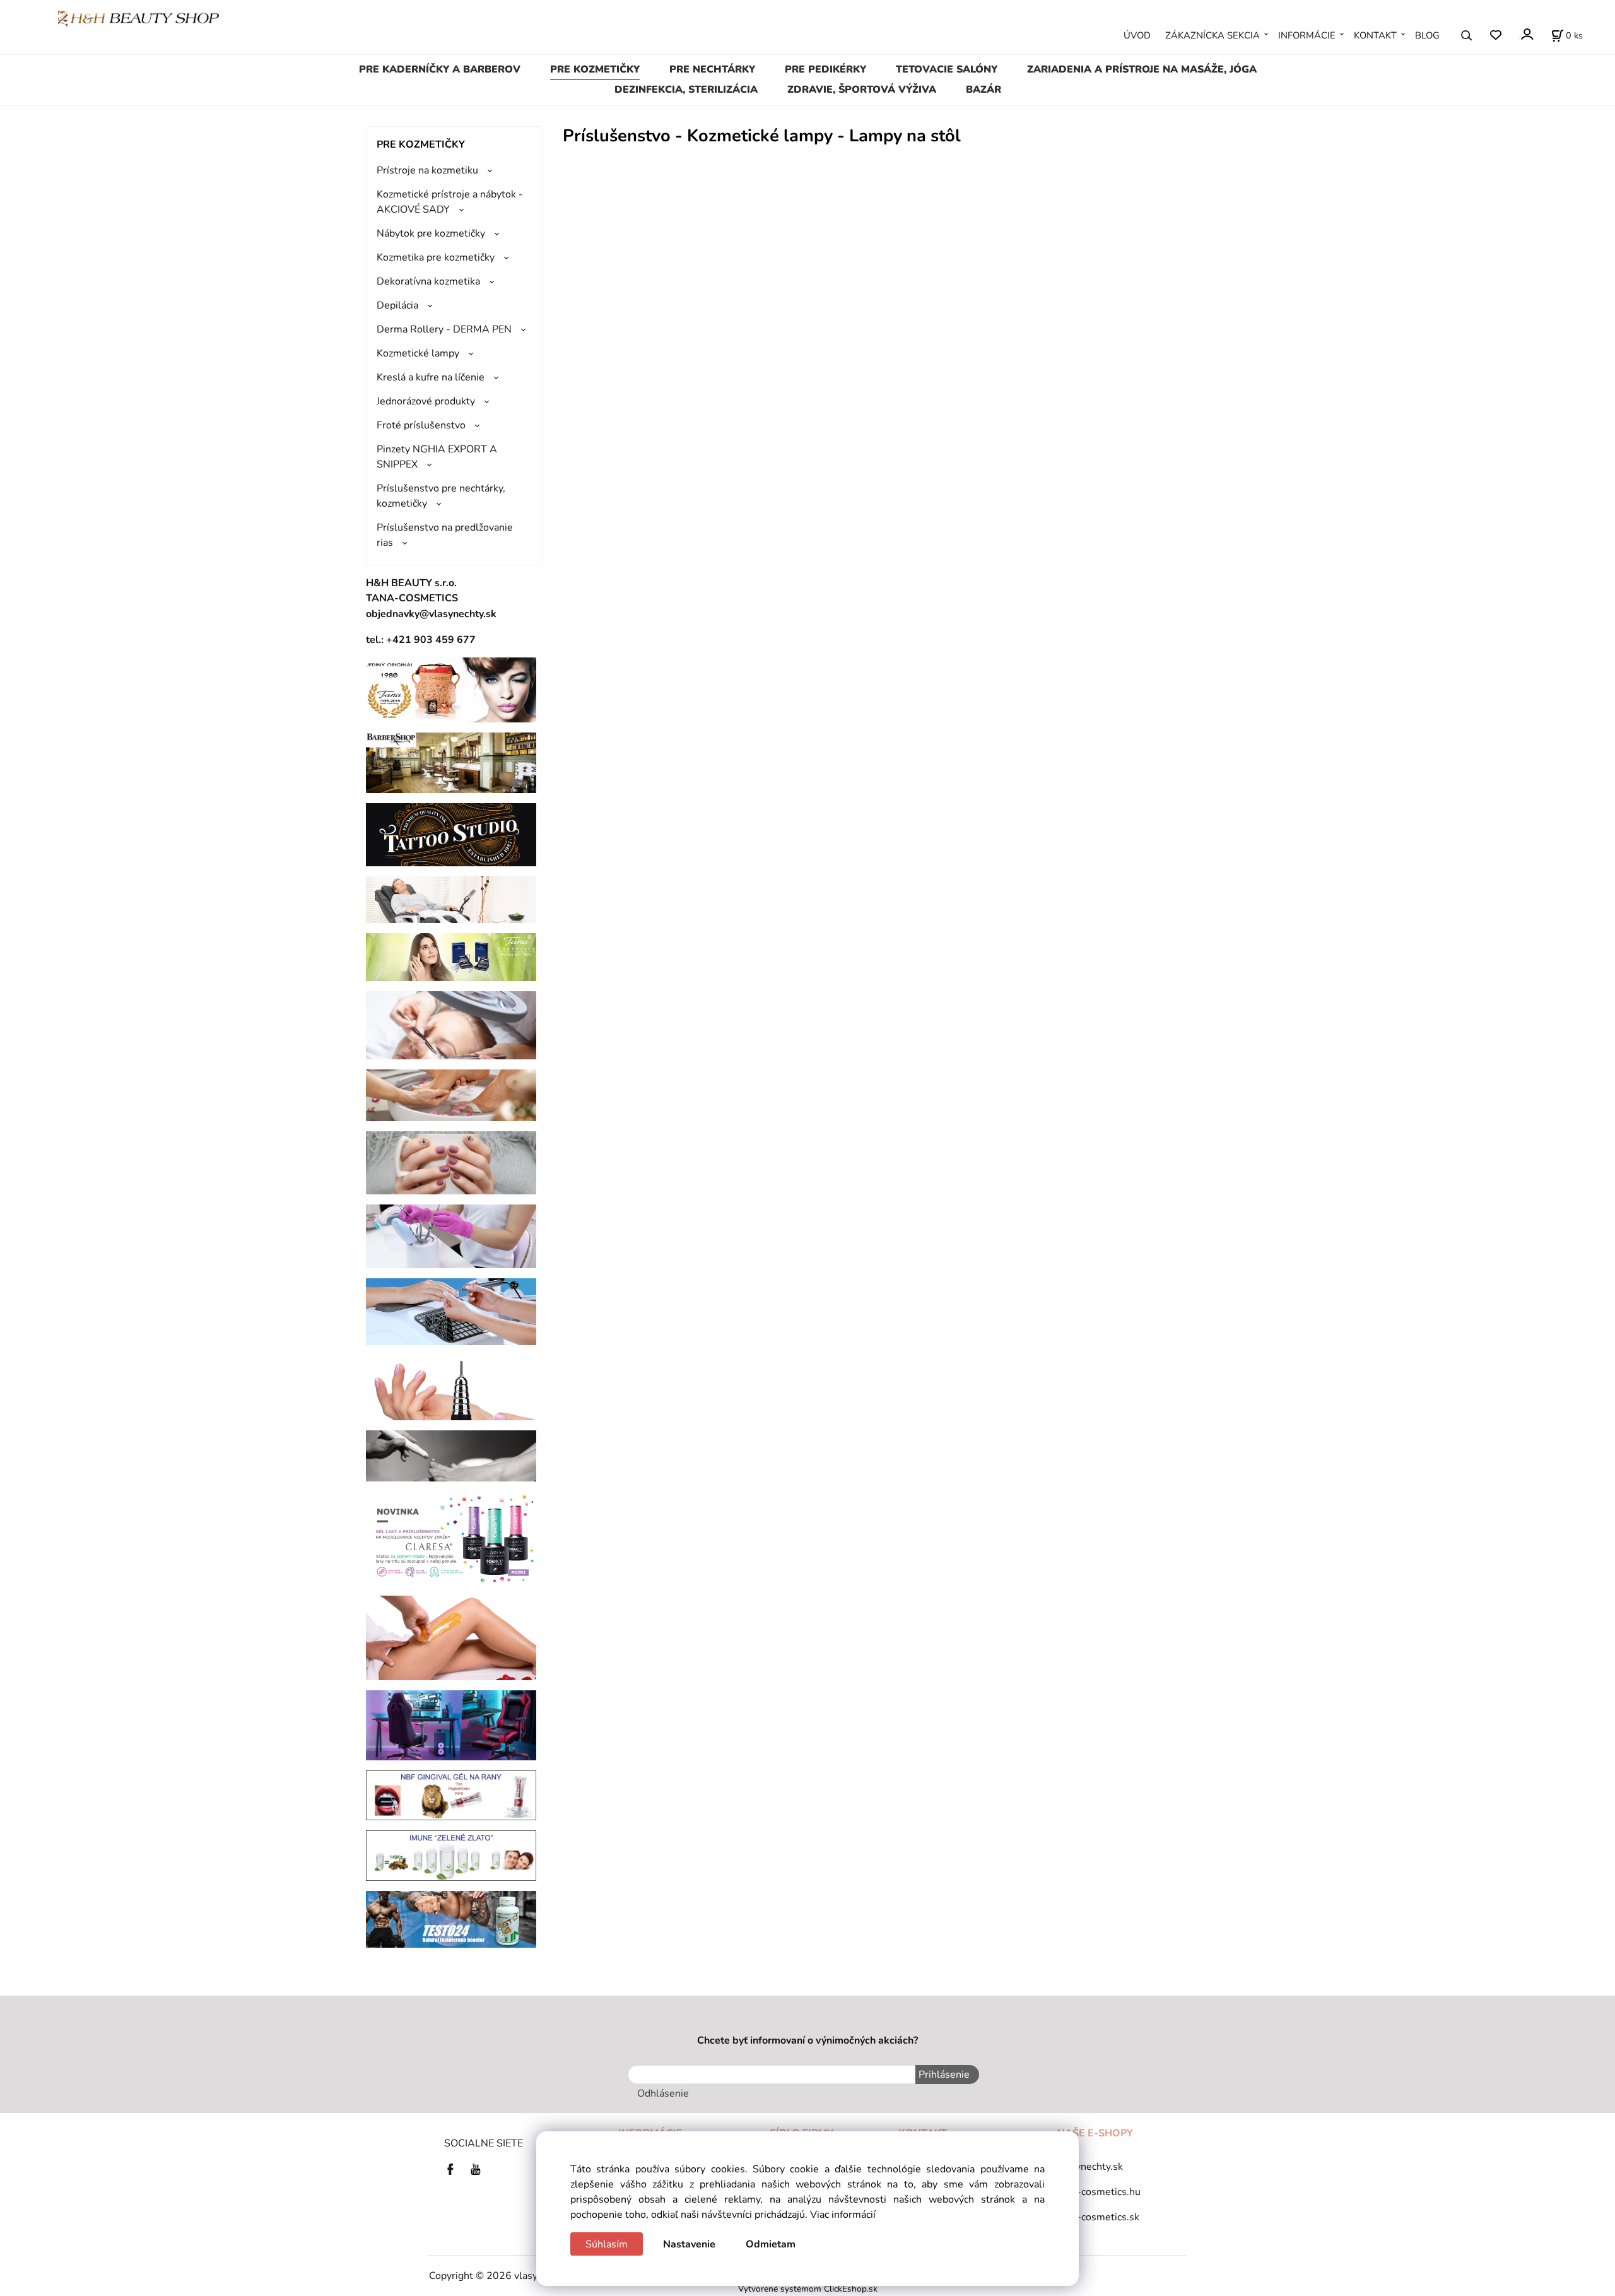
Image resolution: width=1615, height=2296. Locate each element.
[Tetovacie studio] (451, 834)
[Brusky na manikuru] (451, 1387)
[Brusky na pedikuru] (451, 1455)
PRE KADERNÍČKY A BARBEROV (440, 69)
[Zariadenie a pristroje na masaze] (451, 899)
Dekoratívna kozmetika (428, 281)
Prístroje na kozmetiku (427, 170)
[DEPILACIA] (451, 1637)
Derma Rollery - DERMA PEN (444, 329)
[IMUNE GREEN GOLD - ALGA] (451, 1855)
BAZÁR (984, 90)
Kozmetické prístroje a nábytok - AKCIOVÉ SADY (450, 202)
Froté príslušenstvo (421, 425)
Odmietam (771, 2244)
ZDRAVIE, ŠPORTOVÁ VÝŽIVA (862, 90)
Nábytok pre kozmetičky (431, 233)
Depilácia (397, 305)
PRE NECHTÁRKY (712, 69)
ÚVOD (1137, 35)
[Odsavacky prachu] (451, 1311)
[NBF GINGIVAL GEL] (451, 1794)
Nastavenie (689, 2244)
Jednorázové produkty (426, 401)
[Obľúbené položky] (1495, 36)
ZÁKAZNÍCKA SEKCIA (1213, 35)
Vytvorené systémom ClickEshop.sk (808, 2289)
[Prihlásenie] (1526, 34)
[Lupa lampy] (451, 1025)
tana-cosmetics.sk (1098, 2217)
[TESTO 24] (451, 1919)
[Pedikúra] (451, 1095)
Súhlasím (607, 2244)
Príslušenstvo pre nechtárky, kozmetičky (441, 496)
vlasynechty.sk (1090, 2167)
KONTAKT (1375, 35)
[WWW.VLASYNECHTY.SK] (138, 18)
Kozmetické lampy (418, 353)
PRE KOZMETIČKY (595, 69)
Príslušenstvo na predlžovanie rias (445, 535)
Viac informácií (843, 2215)
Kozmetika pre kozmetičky (436, 257)
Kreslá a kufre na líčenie (431, 377)
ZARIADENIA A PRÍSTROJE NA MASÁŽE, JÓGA (1142, 69)
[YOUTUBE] (476, 2169)
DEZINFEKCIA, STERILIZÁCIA (686, 90)
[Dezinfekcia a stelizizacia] (451, 1236)
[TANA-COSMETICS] (451, 957)
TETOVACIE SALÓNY (947, 69)
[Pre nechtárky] (451, 1162)
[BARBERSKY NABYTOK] (451, 762)
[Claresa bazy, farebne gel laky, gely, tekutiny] (451, 1538)
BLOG (1427, 35)
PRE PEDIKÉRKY (825, 69)
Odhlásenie (663, 2093)
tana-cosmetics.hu (1099, 2192)
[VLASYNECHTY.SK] (454, 2169)
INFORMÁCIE (1307, 35)
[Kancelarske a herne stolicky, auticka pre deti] (451, 1724)
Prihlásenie (944, 2075)
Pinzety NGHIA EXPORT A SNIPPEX (437, 457)
